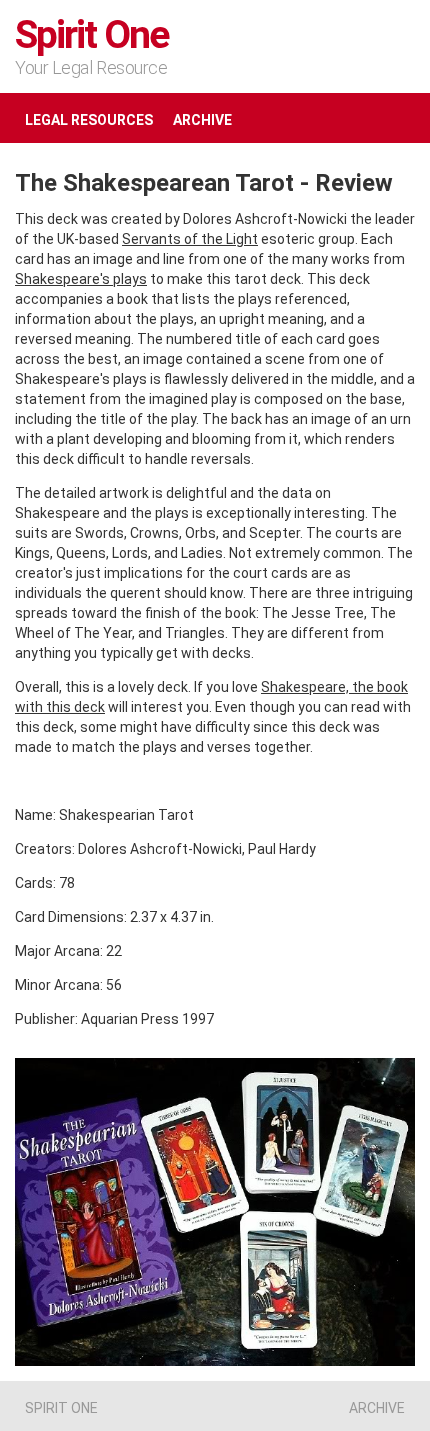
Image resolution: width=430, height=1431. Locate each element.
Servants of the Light (190, 239)
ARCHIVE (202, 120)
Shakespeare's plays (81, 279)
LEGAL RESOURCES (89, 120)
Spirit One (92, 35)
